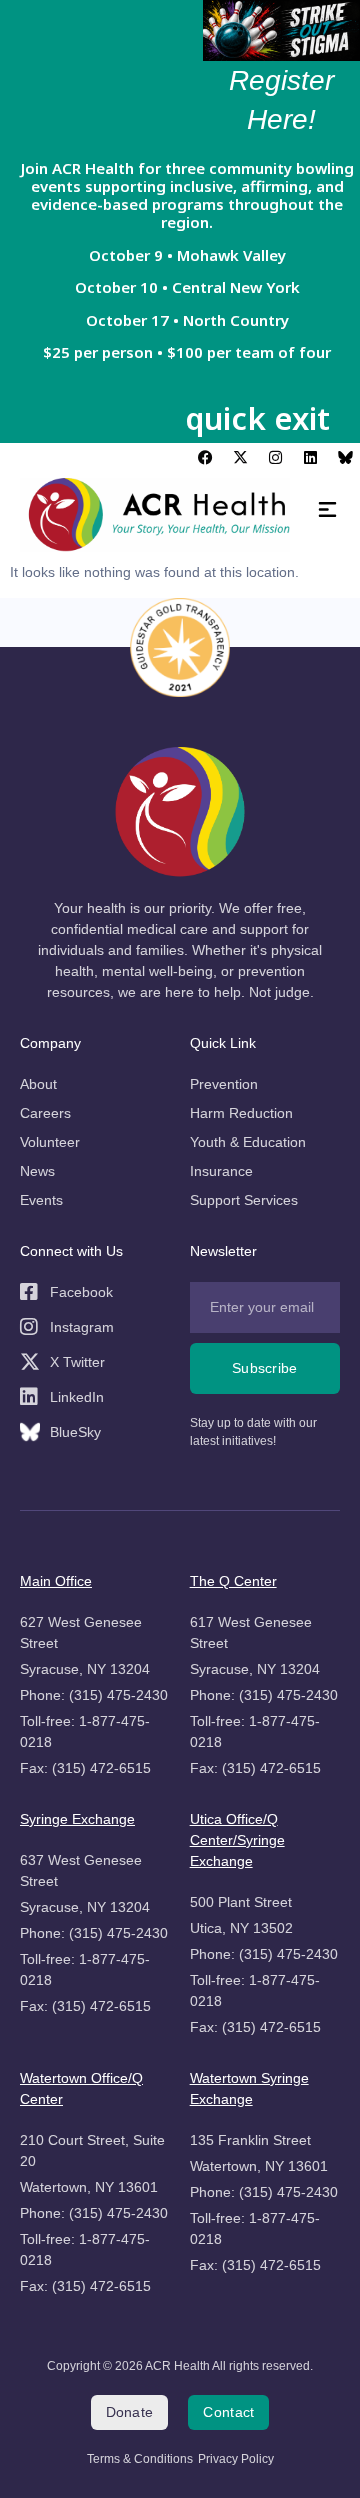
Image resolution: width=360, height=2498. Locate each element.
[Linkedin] (310, 458)
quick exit (257, 418)
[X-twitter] (240, 458)
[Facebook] (205, 458)
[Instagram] (275, 458)
